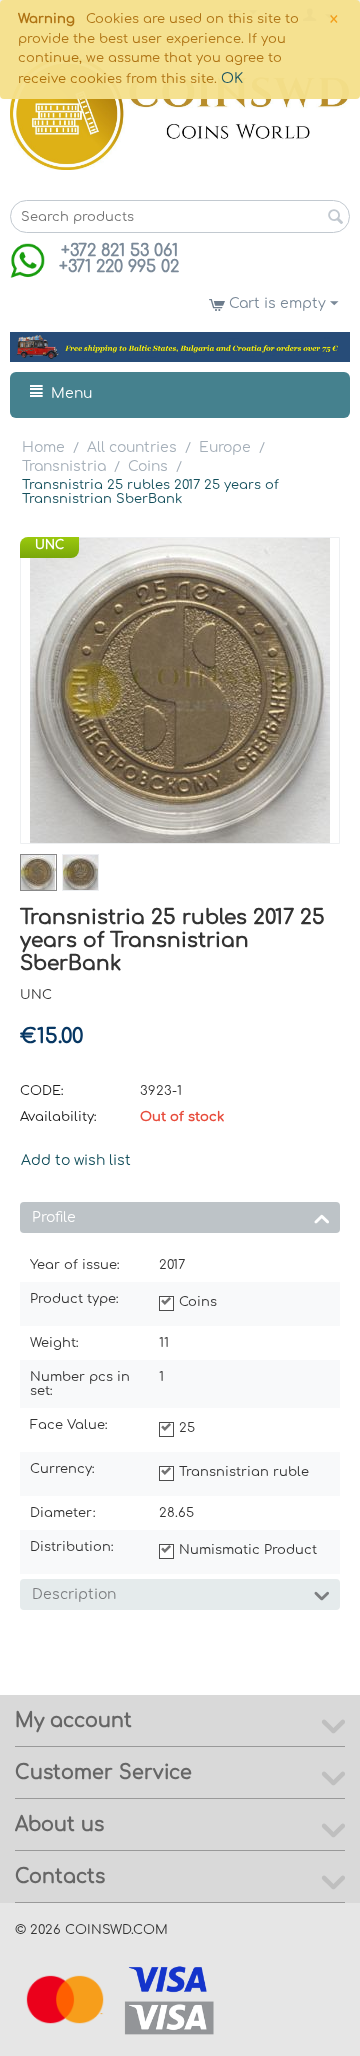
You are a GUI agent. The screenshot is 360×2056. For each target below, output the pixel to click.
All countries (132, 447)
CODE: (42, 1091)
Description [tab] (74, 1594)
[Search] (335, 218)
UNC (49, 545)
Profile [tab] (54, 1217)
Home (43, 447)
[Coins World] (180, 113)
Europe (225, 447)
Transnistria (64, 466)
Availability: (58, 1117)
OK (232, 78)
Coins (148, 466)
